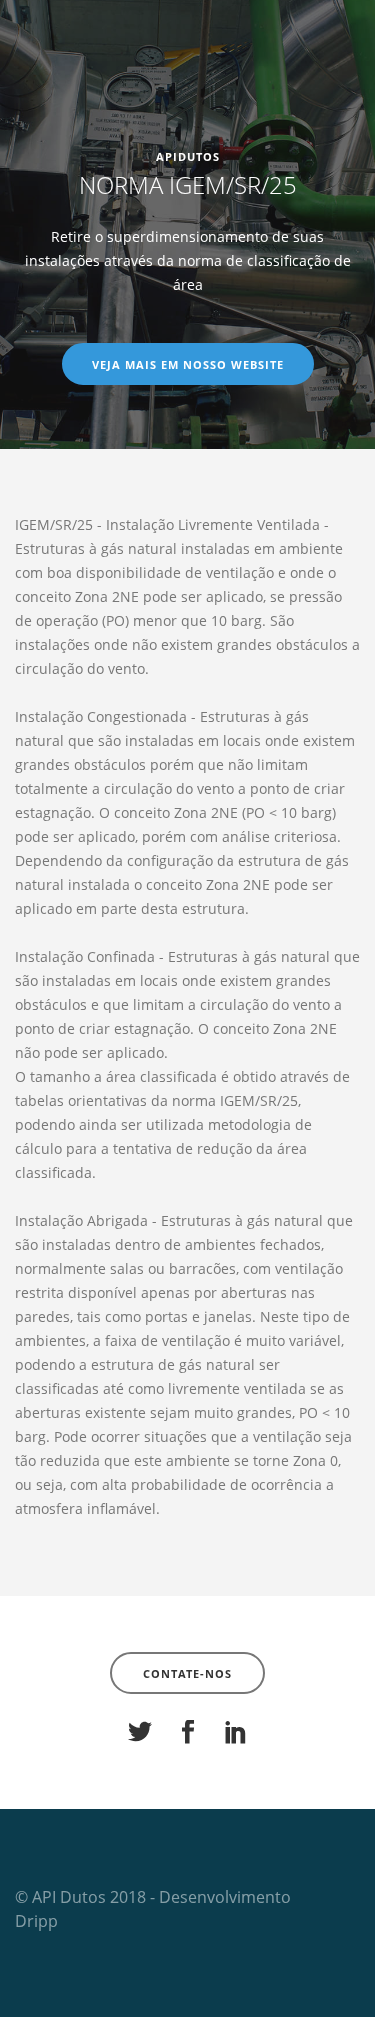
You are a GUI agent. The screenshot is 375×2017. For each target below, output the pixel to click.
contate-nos (187, 1673)
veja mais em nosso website (188, 364)
